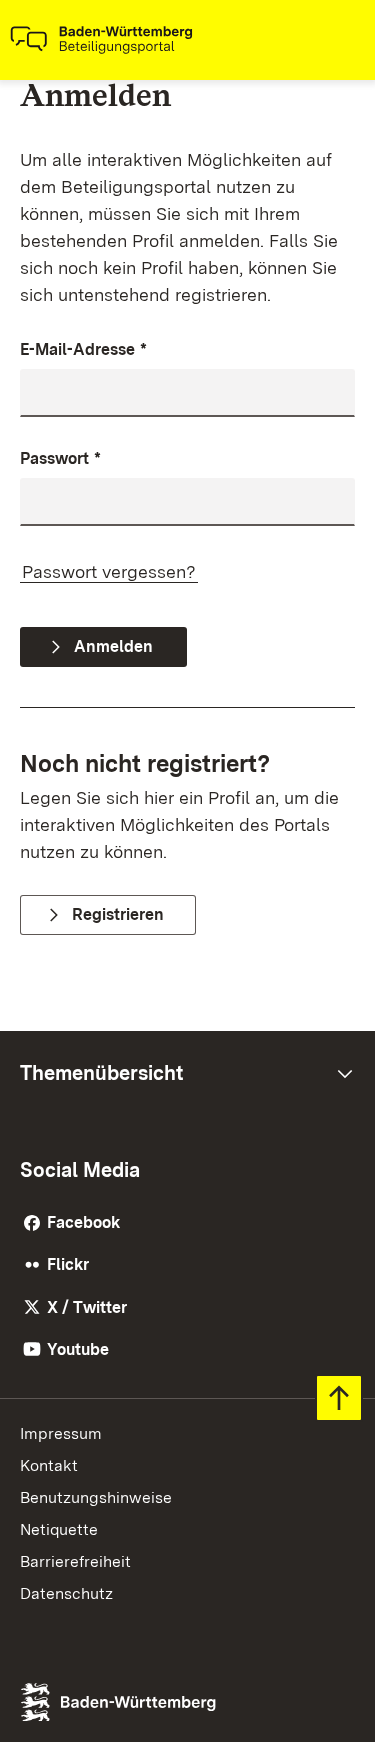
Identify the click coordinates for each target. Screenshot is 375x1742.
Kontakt (49, 1465)
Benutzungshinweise (96, 1497)
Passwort (60, 458)
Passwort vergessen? (109, 571)
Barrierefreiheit (75, 1561)
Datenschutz (66, 1593)
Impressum (61, 1433)
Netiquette (59, 1529)
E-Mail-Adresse (83, 349)
